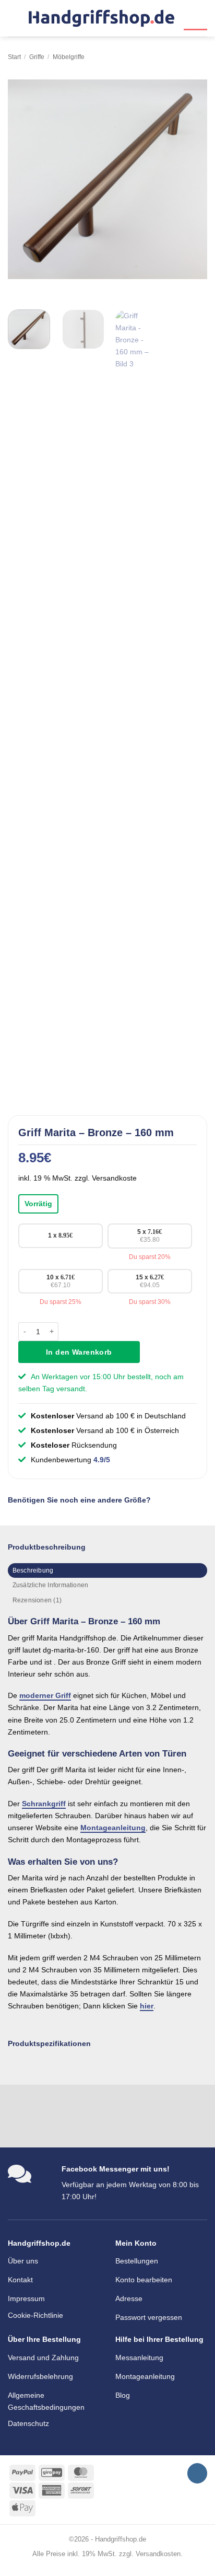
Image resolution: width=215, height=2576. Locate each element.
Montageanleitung (113, 1828)
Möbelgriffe (69, 57)
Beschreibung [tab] (33, 1570)
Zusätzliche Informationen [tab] (51, 1585)
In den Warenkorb (79, 1352)
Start (14, 57)
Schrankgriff (44, 1804)
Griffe (37, 57)
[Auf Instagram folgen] (197, 2473)
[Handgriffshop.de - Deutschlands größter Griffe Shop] (101, 19)
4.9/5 (102, 1460)
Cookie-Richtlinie (35, 2315)
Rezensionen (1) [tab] (37, 1600)
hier (147, 2006)
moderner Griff (45, 1695)
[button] (14, 18)
